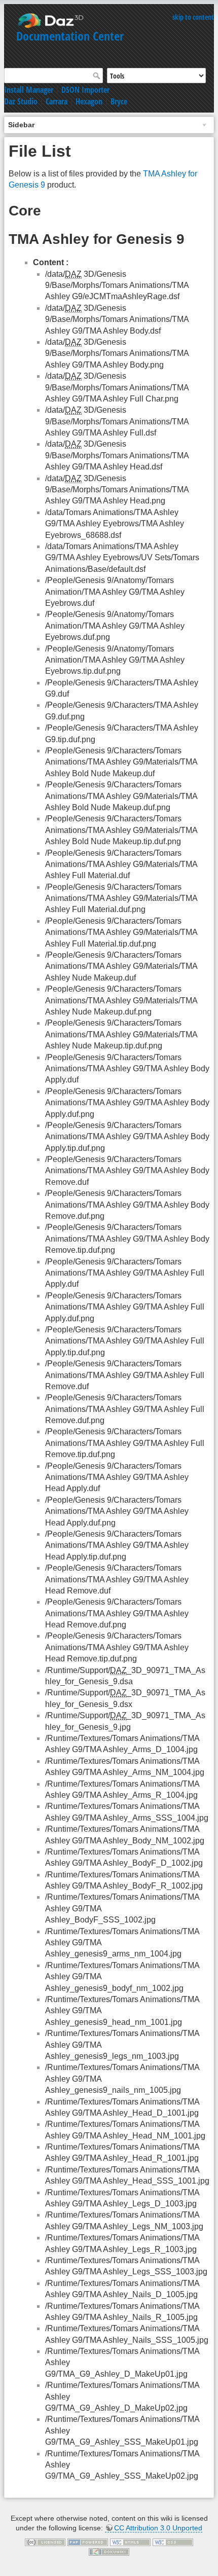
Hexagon (89, 101)
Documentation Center (70, 36)
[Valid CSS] (173, 2542)
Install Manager (29, 90)
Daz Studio (21, 101)
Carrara (57, 101)
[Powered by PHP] (88, 2542)
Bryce (119, 101)
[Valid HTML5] (130, 2542)
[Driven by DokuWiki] (109, 2551)
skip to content (193, 17)
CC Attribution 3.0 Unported (158, 2528)
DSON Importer (85, 90)
